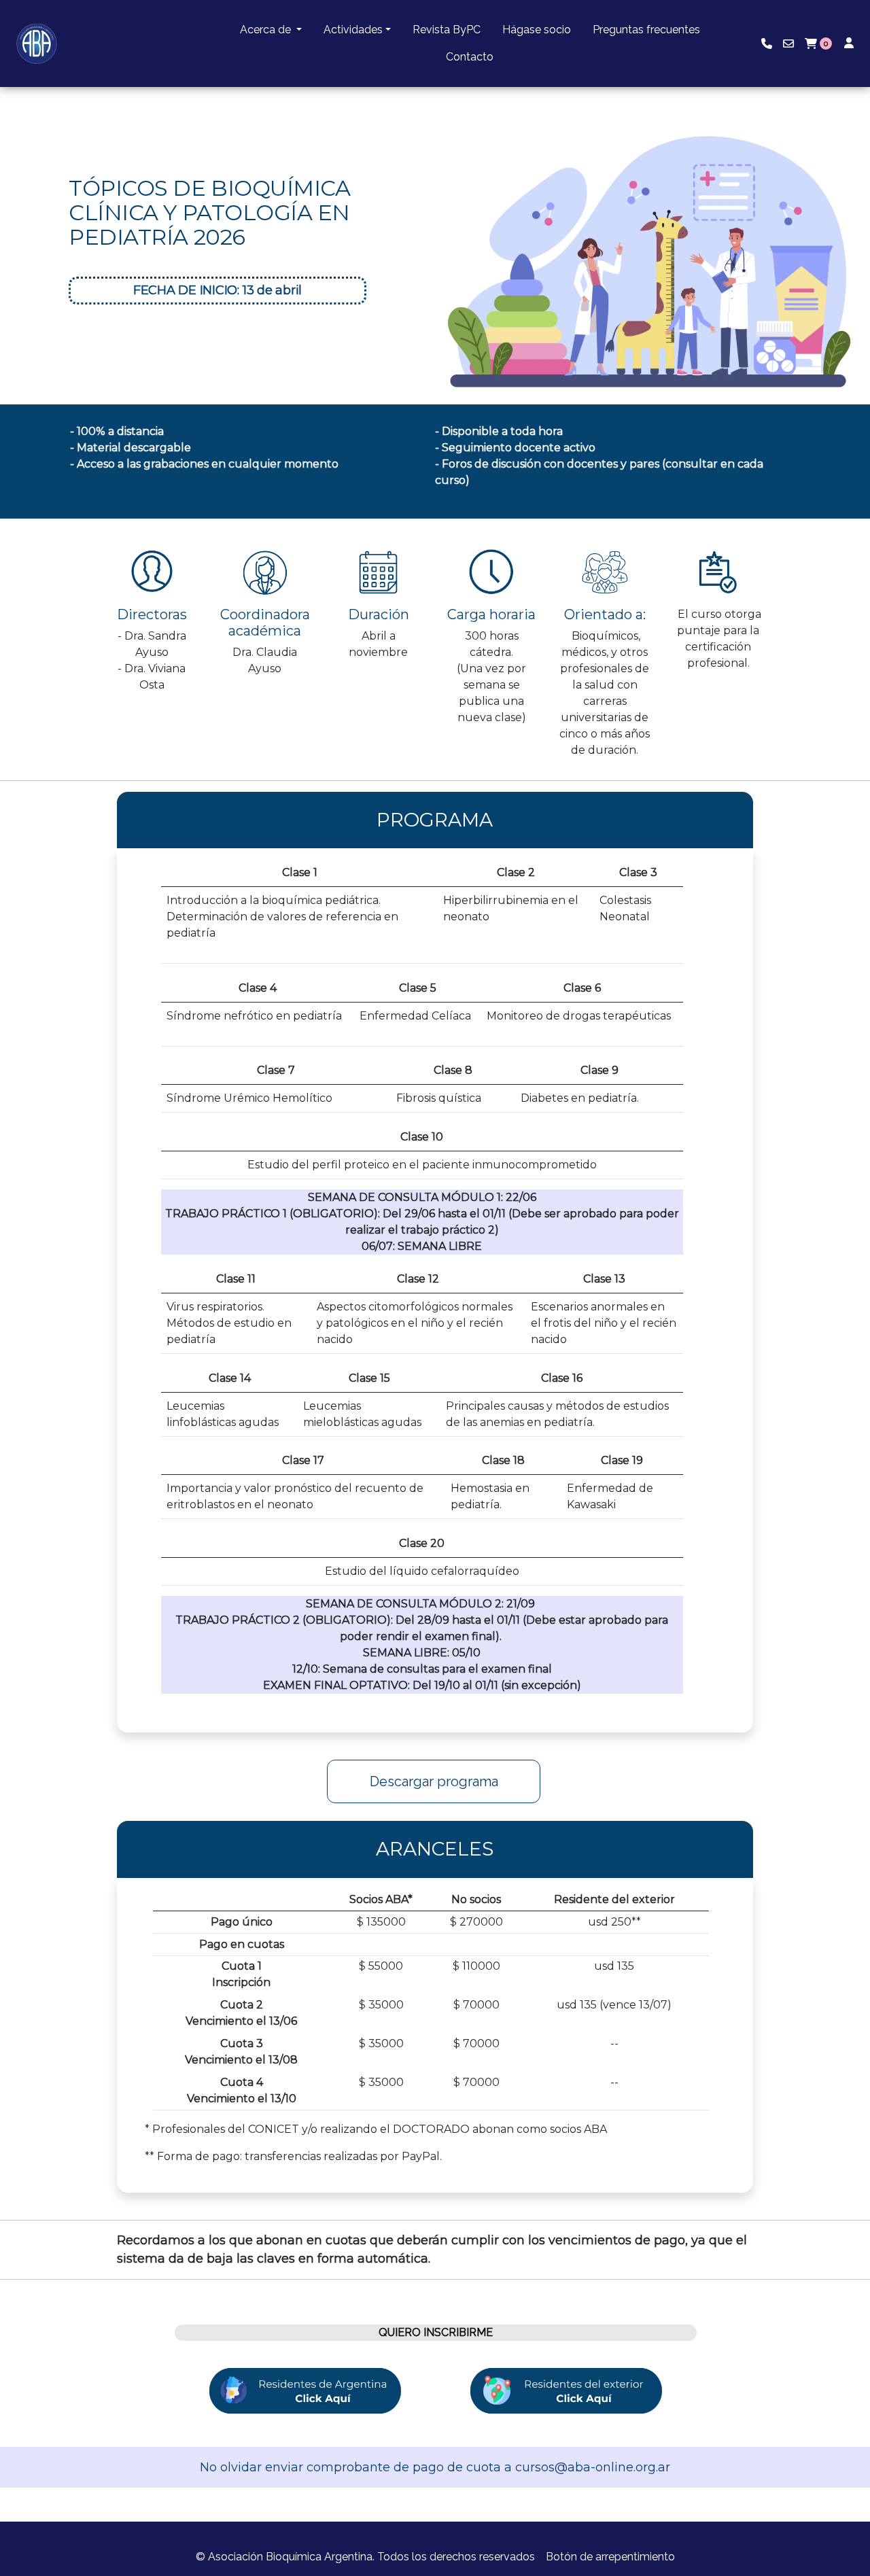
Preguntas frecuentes (646, 30)
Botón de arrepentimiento (610, 2557)
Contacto (470, 57)
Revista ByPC (447, 30)
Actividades (353, 30)
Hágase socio (537, 30)
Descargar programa (434, 1781)
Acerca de (267, 30)
